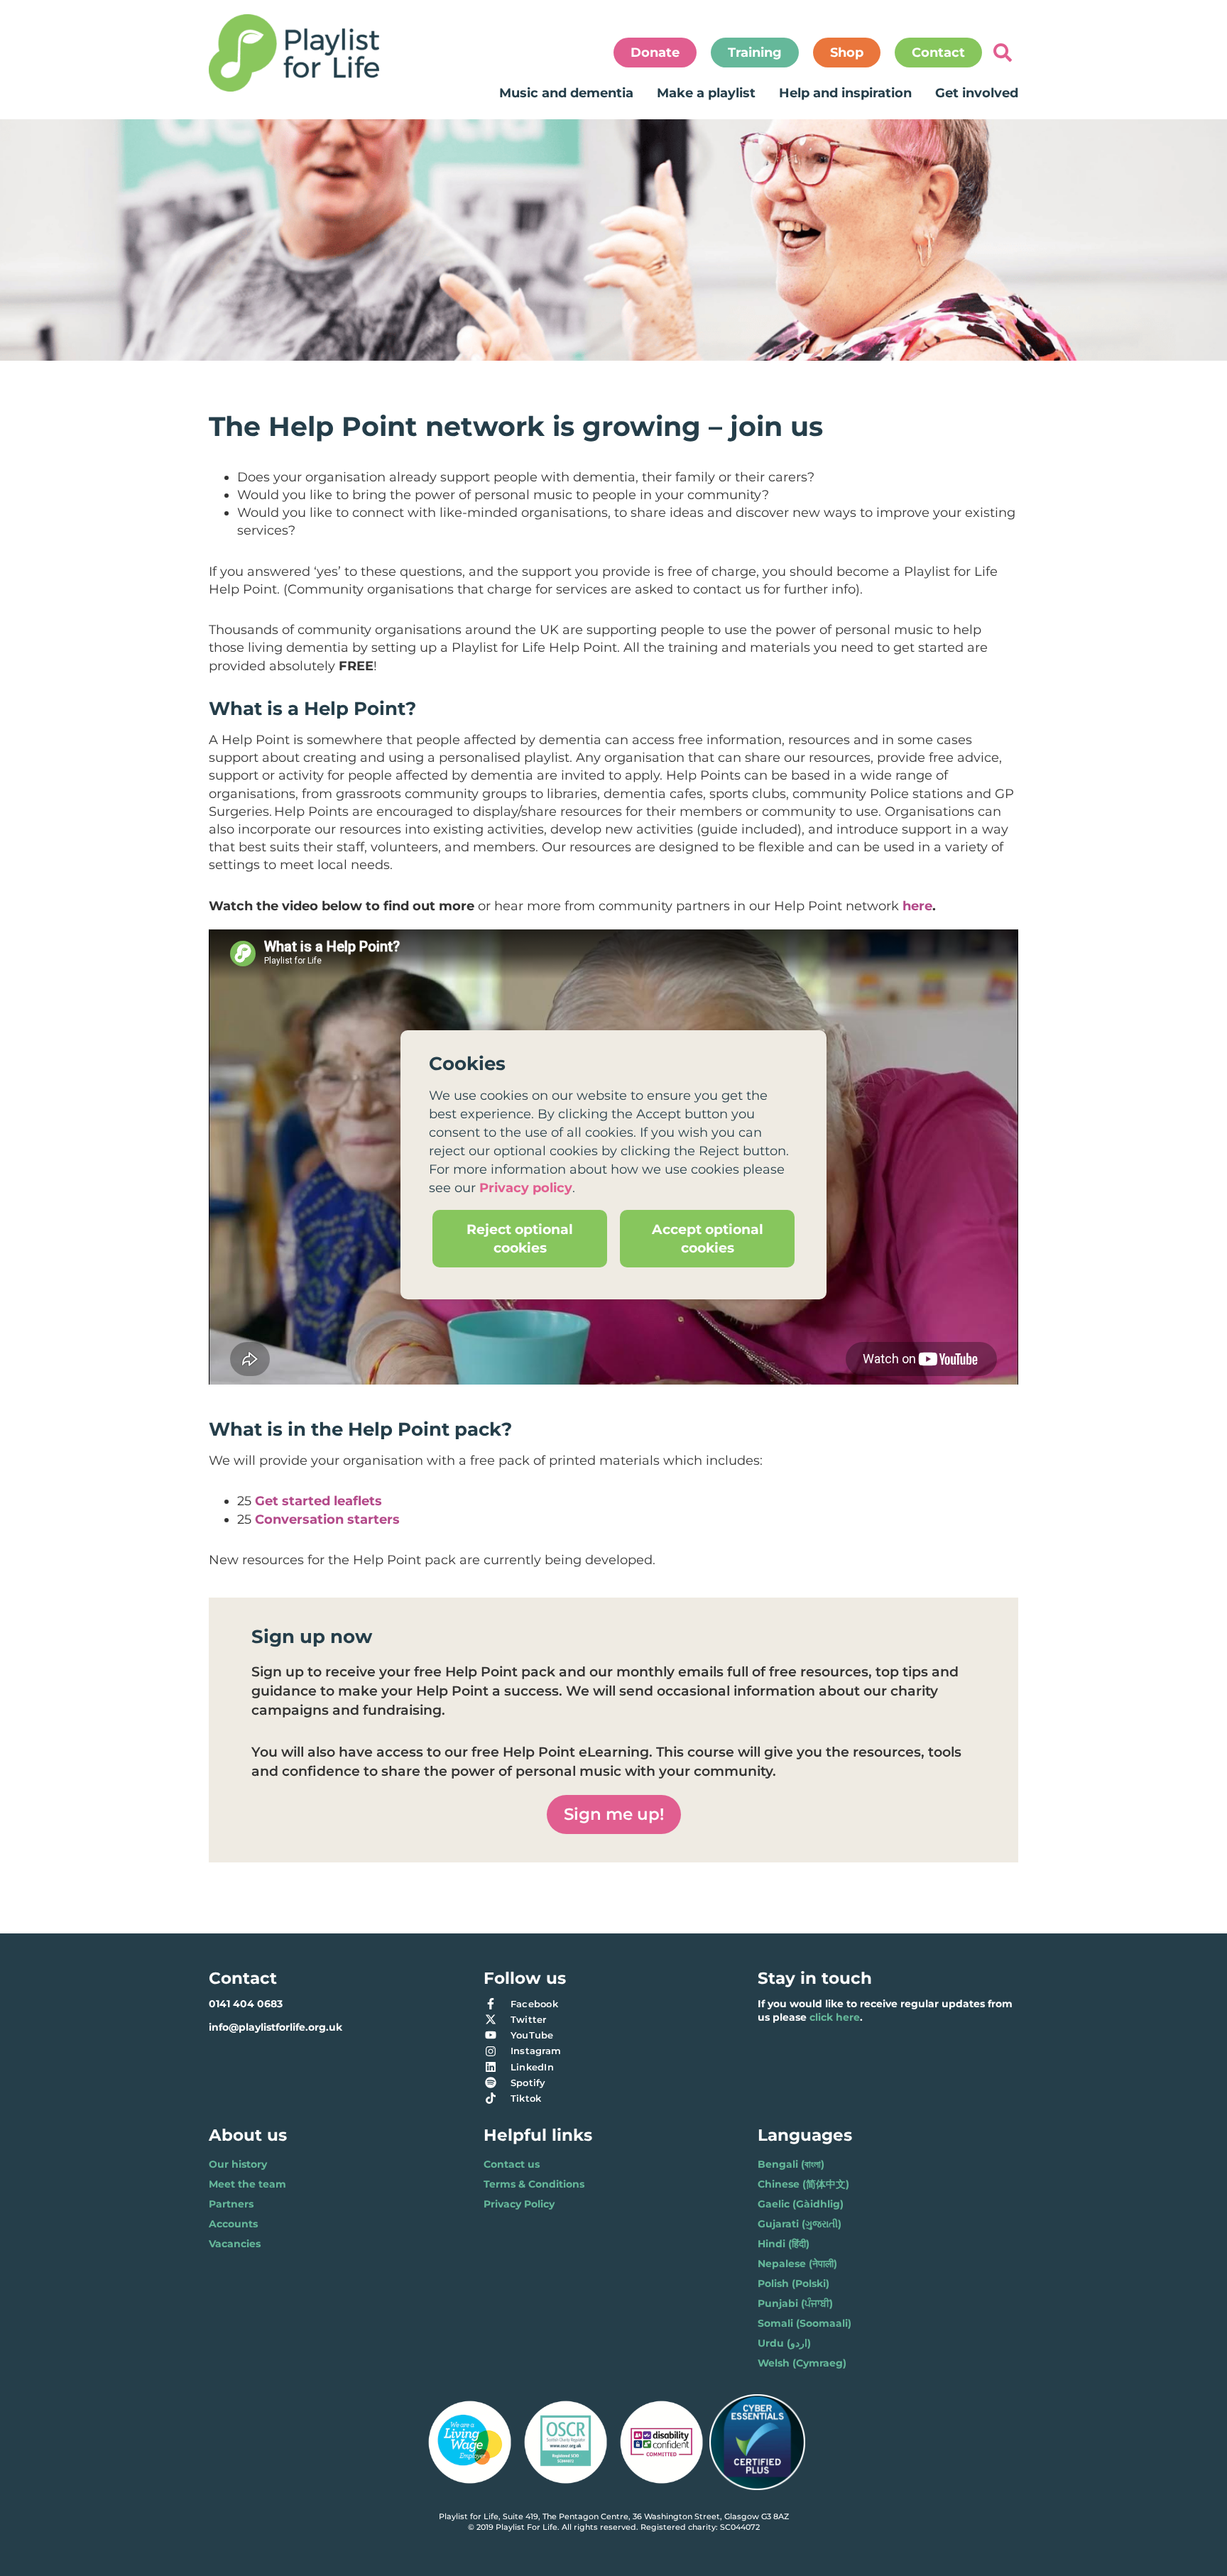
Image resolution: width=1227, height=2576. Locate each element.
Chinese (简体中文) (803, 2184)
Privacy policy (526, 1188)
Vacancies (235, 2244)
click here (835, 2017)
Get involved (977, 93)
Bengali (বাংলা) (791, 2164)
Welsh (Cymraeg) (802, 2363)
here (917, 906)
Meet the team (247, 2184)
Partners (231, 2204)
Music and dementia (566, 93)
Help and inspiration (845, 93)
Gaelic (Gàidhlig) (801, 2204)
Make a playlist (706, 93)
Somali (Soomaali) (805, 2323)
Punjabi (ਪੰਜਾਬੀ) (795, 2303)
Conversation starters (327, 1519)
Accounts (233, 2224)
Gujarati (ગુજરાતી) (800, 2224)
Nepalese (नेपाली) (797, 2264)
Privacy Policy (519, 2204)
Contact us (512, 2164)
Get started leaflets (318, 1501)
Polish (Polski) (794, 2283)
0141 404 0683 (246, 2004)
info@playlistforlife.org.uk (276, 2027)
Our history (238, 2164)
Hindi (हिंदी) (784, 2244)
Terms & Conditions (534, 2184)
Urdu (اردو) (784, 2343)
